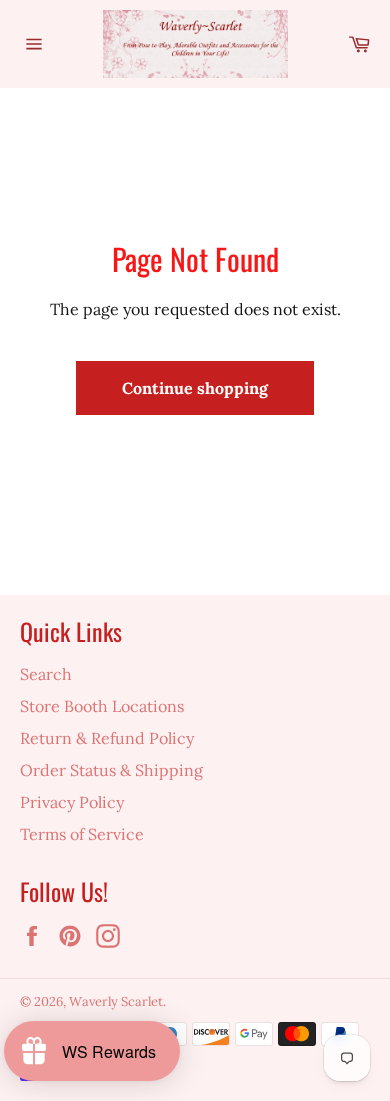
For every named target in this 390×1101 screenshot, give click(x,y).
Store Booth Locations (102, 706)
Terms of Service (82, 834)
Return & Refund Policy (107, 738)
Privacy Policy (72, 802)
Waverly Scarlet (116, 1001)
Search (46, 674)
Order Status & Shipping (111, 770)
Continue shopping (195, 388)
